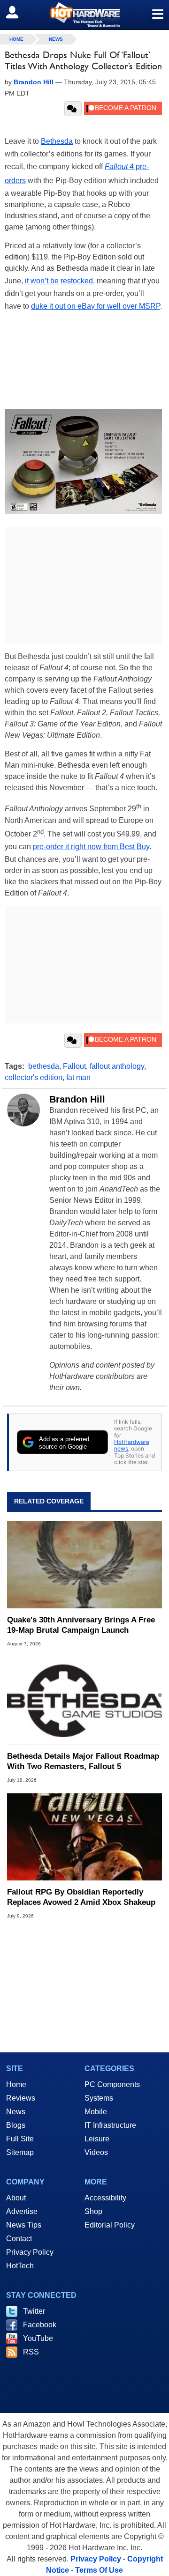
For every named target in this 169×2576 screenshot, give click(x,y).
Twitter (34, 2311)
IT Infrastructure (110, 2125)
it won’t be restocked (59, 281)
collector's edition (34, 1077)
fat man (78, 1077)
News (56, 39)
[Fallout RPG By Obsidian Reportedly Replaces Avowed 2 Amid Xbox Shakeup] (84, 1837)
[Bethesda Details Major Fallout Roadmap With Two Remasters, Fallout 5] (84, 1701)
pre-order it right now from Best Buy (91, 847)
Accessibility (105, 2198)
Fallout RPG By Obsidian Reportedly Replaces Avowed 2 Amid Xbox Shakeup (81, 1897)
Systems (99, 2098)
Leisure (97, 2139)
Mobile (96, 2112)
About (16, 2198)
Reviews (21, 2098)
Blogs (16, 2125)
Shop (93, 2211)
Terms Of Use (99, 2570)
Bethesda (57, 141)
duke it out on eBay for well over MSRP (96, 306)
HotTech (20, 2266)
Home (16, 2084)
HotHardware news (132, 1445)
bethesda (44, 1066)
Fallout (74, 1066)
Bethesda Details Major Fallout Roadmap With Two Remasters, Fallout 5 (83, 1761)
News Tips (24, 2225)
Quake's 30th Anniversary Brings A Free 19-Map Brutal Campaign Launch (81, 1625)
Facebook (40, 2325)
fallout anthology (117, 1066)
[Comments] (73, 109)
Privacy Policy (30, 2252)
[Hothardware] (84, 15)
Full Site (20, 2139)
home (16, 39)
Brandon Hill (77, 1099)
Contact (19, 2239)
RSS (31, 2352)
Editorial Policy (110, 2225)
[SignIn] (18, 12)
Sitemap (20, 2152)
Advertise (22, 2211)
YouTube (38, 2338)
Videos (96, 2152)
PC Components (112, 2084)
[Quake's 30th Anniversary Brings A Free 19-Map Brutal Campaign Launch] (84, 1565)
